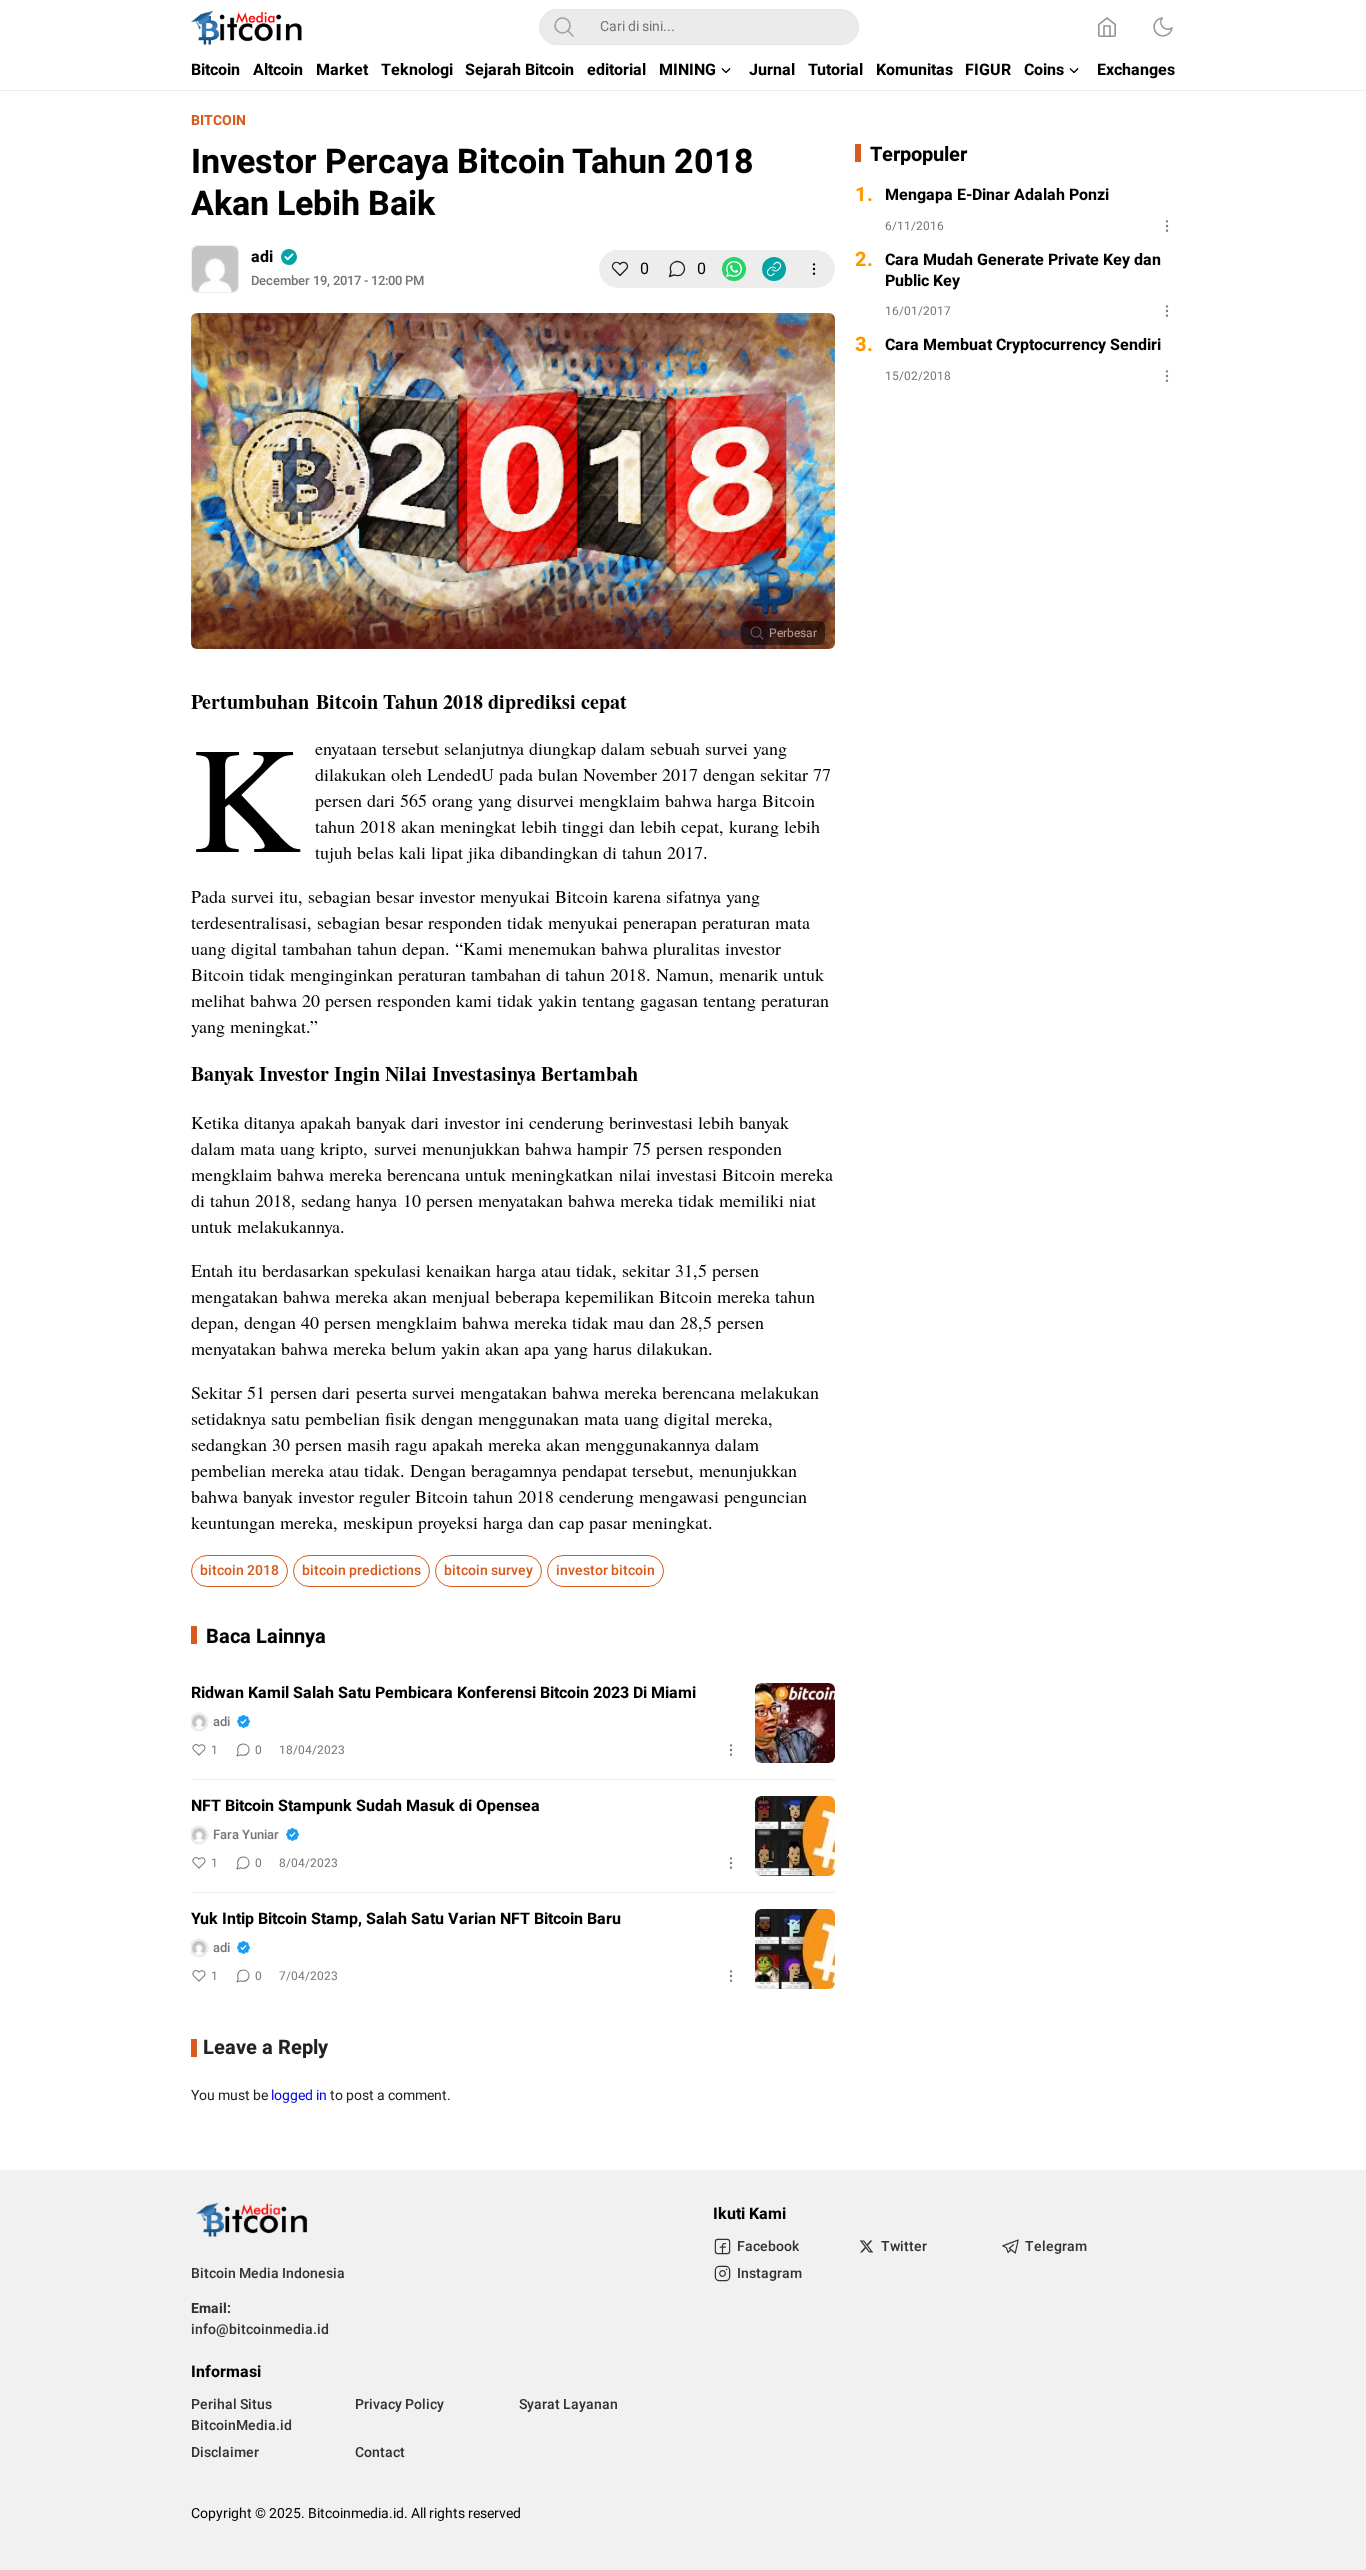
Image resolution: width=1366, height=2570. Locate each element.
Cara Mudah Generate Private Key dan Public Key (1023, 271)
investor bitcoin (605, 1570)
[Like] (620, 269)
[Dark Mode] (1163, 27)
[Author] (215, 269)
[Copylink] (774, 269)
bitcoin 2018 (239, 1570)
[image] (795, 1723)
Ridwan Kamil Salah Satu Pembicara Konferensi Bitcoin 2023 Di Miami (443, 1693)
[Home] (1107, 27)
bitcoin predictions (361, 1570)
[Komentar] (677, 269)
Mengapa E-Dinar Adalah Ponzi (997, 195)
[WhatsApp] (734, 269)
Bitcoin (218, 120)
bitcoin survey (488, 1570)
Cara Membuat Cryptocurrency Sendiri (1023, 345)
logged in (299, 2095)
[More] (814, 269)
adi (262, 257)
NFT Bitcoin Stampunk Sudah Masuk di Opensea (365, 1806)
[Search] (564, 27)
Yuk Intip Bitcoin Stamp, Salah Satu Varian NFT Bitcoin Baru (406, 1919)
